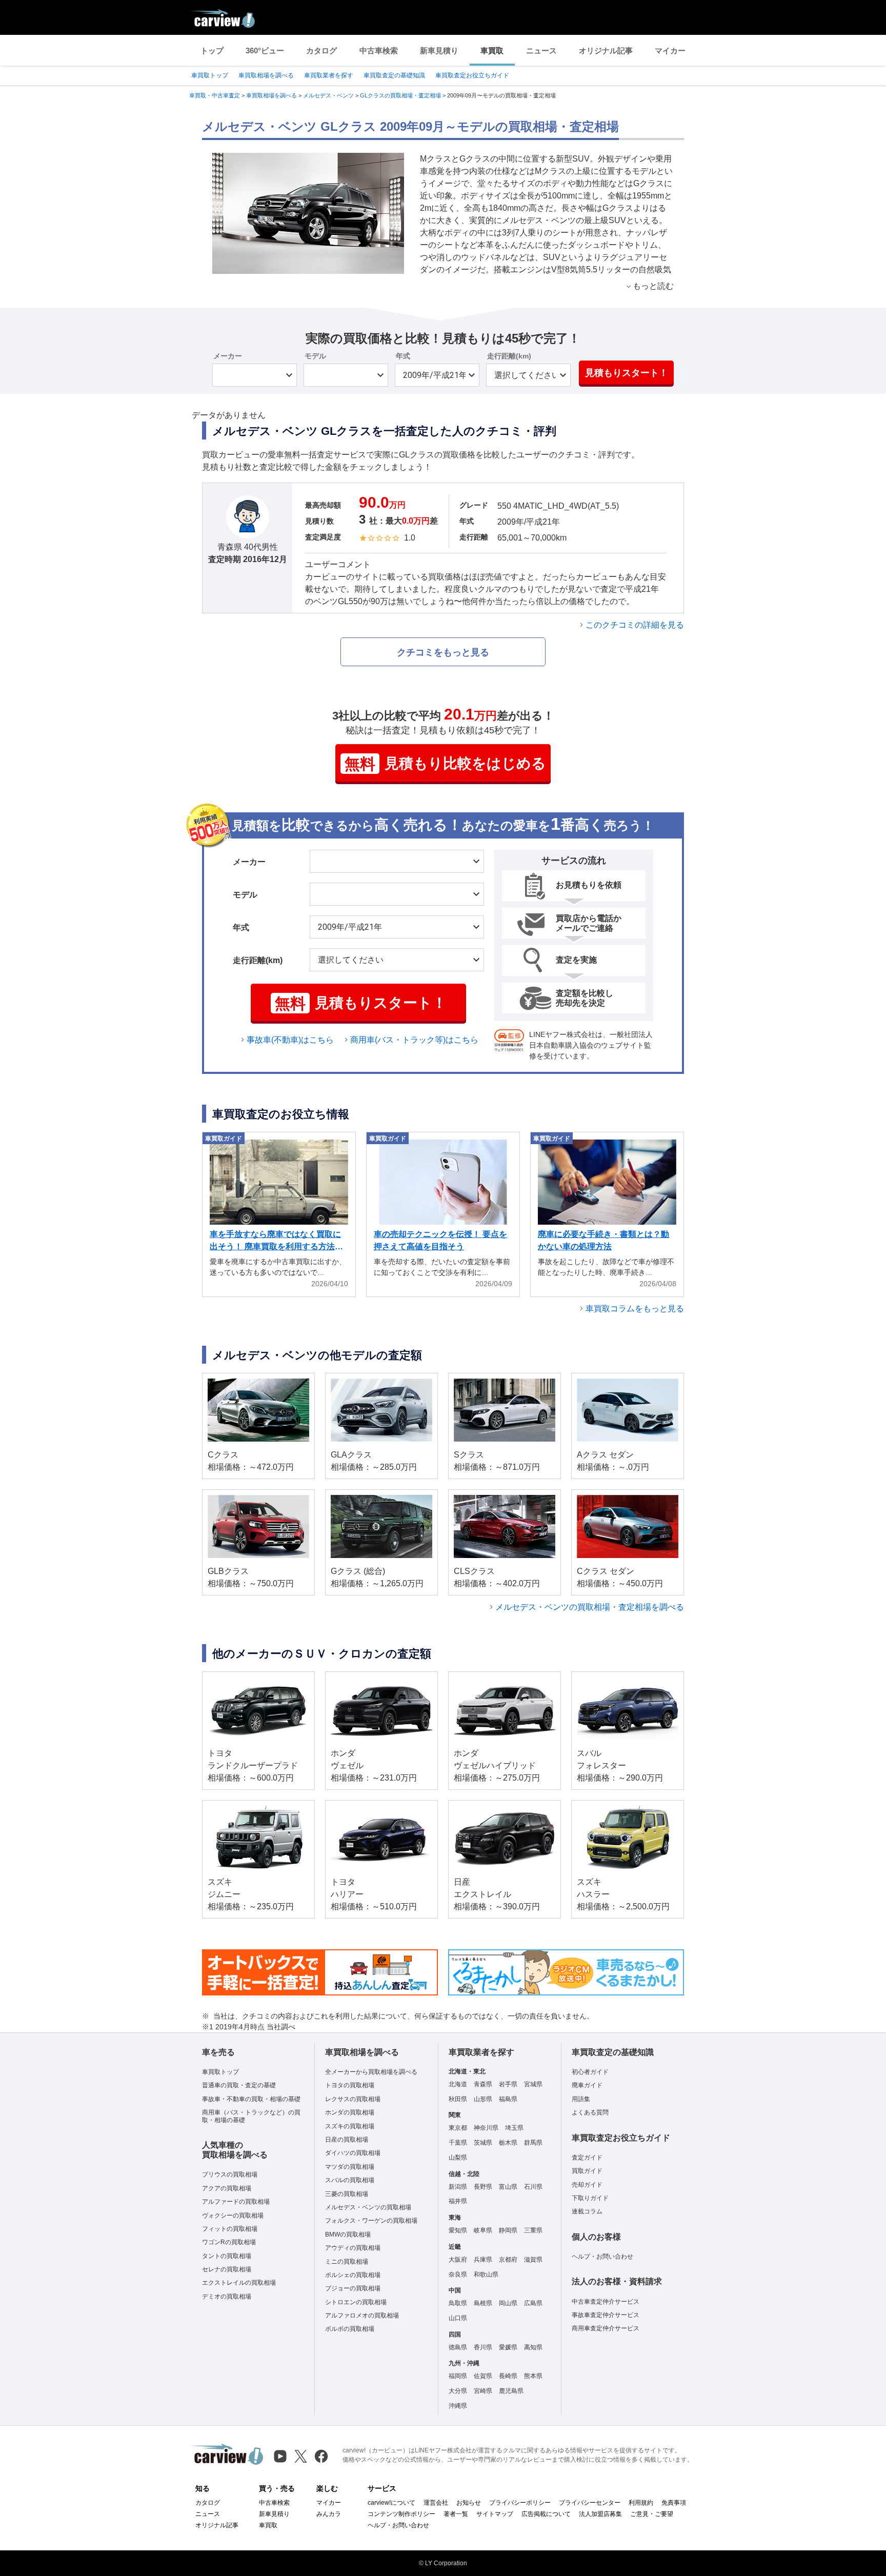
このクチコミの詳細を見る (635, 625)
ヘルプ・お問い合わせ (602, 2257)
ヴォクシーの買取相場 (233, 2215)
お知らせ (469, 2503)
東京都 (458, 2128)
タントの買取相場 (227, 2256)
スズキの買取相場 (350, 2126)
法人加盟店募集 (600, 2514)
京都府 (508, 2260)
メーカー (228, 356)
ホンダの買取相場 (350, 2112)
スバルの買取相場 (350, 2180)
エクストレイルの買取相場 (239, 2283)
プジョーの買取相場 (353, 2288)
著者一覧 (456, 2514)
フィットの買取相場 (230, 2229)
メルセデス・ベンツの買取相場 (368, 2207)
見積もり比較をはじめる (445, 764)
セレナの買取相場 (227, 2269)
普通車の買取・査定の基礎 (239, 2085)
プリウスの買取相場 (230, 2174)
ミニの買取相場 (347, 2262)
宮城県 (533, 2084)
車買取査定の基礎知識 (394, 75)
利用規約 (641, 2503)
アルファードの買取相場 (236, 2202)
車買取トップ (210, 75)
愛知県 (458, 2230)
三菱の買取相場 (347, 2194)
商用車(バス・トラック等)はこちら (414, 1040)
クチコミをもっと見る (443, 652)
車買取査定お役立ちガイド (472, 75)
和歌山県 (486, 2274)
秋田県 (458, 2099)
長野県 (483, 2187)
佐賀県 (483, 2376)
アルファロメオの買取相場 (362, 2315)
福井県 (458, 2201)
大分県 (458, 2391)
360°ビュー (265, 51)
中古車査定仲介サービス (606, 2302)
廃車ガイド (587, 2085)
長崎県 (508, 2376)
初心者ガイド (590, 2072)
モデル (315, 356)
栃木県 (508, 2143)
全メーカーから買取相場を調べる (371, 2072)
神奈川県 (486, 2128)
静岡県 (508, 2230)
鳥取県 (458, 2303)
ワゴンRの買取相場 (229, 2242)
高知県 (533, 2347)
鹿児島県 (511, 2391)
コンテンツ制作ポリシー (401, 2514)
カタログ (321, 51)
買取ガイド (587, 2171)
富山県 (508, 2187)
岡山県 (508, 2303)
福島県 (508, 2099)
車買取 (492, 51)
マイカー (670, 51)
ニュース (541, 51)
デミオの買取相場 (227, 2297)
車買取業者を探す (329, 75)
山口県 (458, 2318)
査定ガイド (587, 2158)
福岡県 (458, 2376)
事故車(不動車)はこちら (290, 1040)
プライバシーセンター (590, 2503)
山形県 (483, 2099)
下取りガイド (590, 2198)
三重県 (533, 2230)
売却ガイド (587, 2185)
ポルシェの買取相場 (353, 2275)
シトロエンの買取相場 (356, 2302)
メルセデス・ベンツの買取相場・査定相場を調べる (590, 1607)
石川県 (533, 2187)
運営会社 (436, 2503)
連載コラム (587, 2211)
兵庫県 (483, 2260)
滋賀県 (533, 2260)
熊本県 (533, 2376)
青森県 (483, 2084)
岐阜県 (483, 2230)
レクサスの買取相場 (353, 2099)
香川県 (483, 2347)
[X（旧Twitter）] (301, 2456)
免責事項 (674, 2503)
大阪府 (458, 2260)
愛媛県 (508, 2347)
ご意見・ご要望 (652, 2514)
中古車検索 (379, 51)
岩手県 (508, 2084)
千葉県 (458, 2143)
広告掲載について (546, 2514)
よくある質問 (590, 2112)
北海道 (458, 2084)
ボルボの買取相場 (350, 2329)
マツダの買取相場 (350, 2167)
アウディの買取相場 (353, 2248)
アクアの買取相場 (227, 2188)
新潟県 (458, 2187)
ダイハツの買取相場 (353, 2153)
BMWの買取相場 (348, 2234)
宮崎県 (483, 2391)
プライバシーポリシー (520, 2503)
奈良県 (458, 2274)
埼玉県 (514, 2128)
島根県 (483, 2303)
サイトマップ (495, 2514)
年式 (403, 356)
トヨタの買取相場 (350, 2085)
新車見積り (439, 51)
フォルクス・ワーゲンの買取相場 (371, 2221)
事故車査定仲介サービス (606, 2315)
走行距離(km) (509, 356)
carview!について (391, 2503)
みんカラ (329, 2514)
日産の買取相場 (347, 2140)
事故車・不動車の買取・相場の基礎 (251, 2099)
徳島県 (458, 2347)
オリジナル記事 (606, 51)
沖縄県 (458, 2406)
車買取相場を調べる (266, 75)
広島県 (533, 2303)
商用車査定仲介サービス (606, 2328)
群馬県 (533, 2143)
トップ (212, 51)
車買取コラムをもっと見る (635, 1309)
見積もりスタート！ (627, 373)
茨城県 (483, 2143)
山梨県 (458, 2158)
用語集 (581, 2099)
